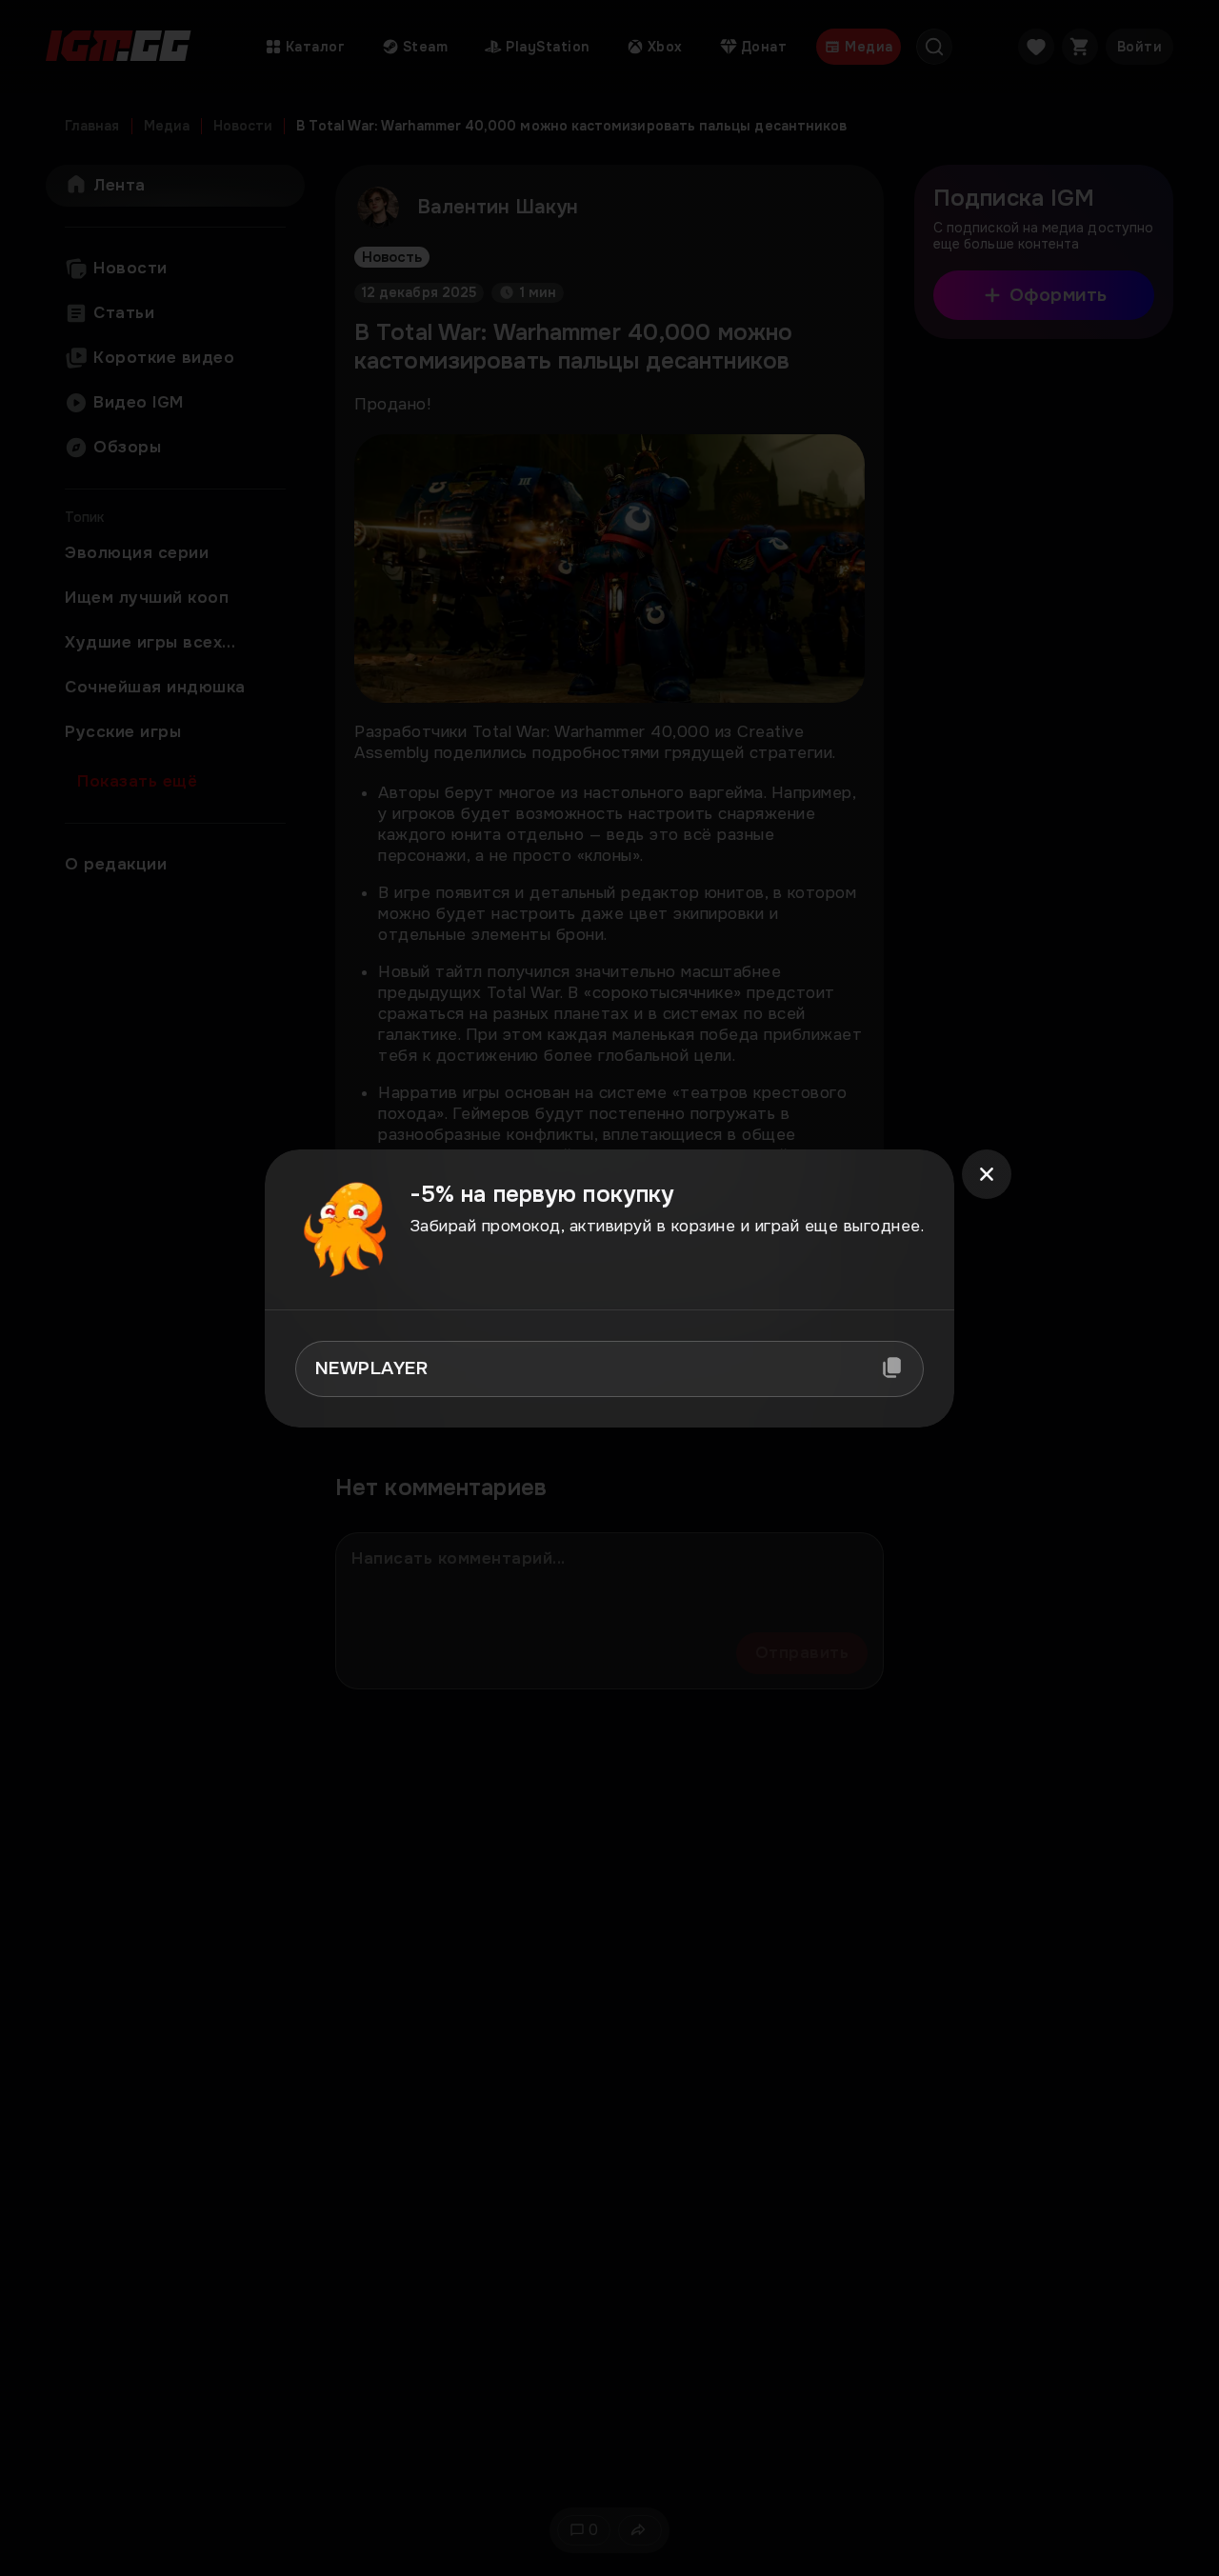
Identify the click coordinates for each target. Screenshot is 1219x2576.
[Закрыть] (987, 1174)
